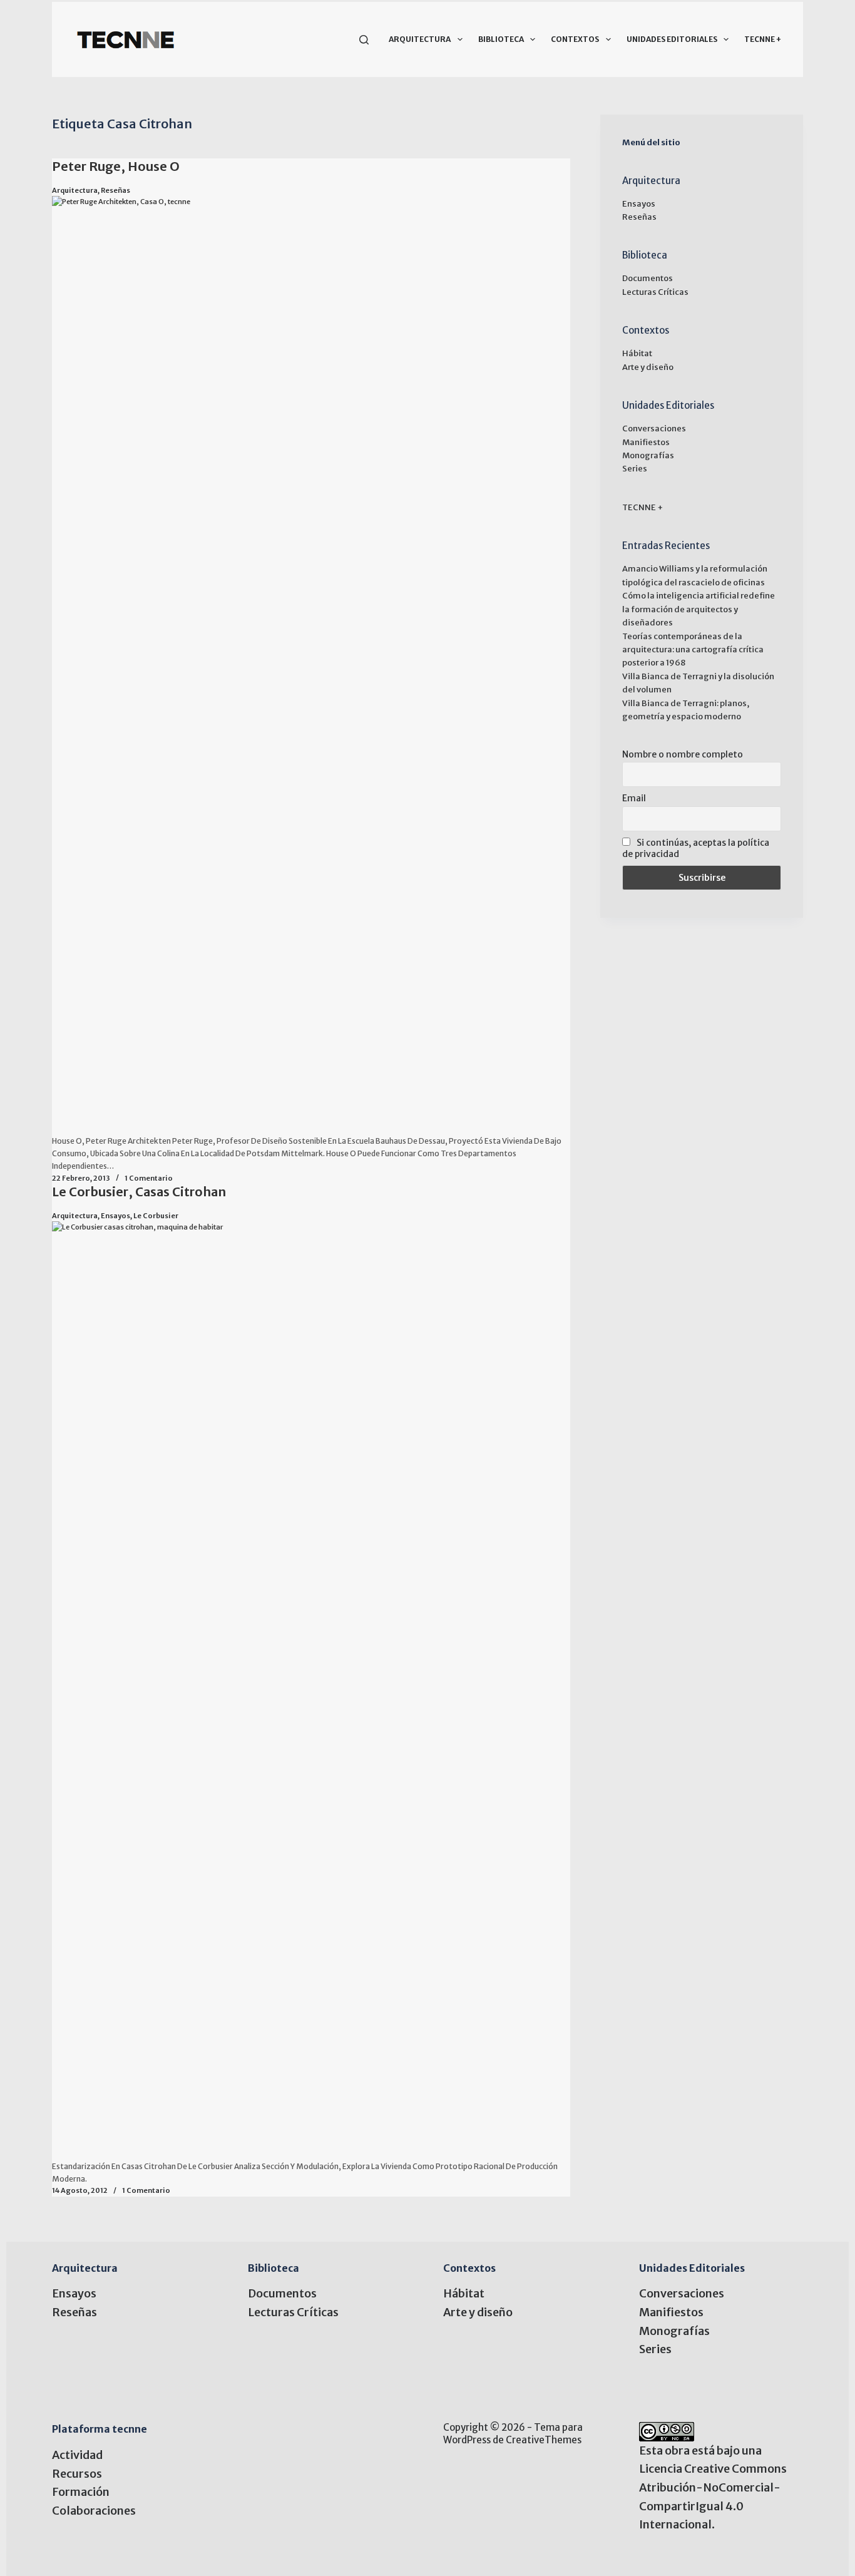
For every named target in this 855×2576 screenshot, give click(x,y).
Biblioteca (501, 39)
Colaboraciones (94, 2511)
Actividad (77, 2455)
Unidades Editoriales (672, 39)
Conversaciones (654, 428)
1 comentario (149, 1178)
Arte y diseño (648, 367)
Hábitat (637, 353)
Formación (81, 2492)
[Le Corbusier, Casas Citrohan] (311, 1691)
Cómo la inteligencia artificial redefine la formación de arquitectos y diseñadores (699, 609)
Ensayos (115, 1216)
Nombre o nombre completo (683, 754)
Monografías (648, 455)
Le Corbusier (156, 1216)
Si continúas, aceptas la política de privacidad (696, 848)
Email (634, 798)
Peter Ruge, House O (116, 166)
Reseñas (115, 190)
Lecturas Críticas (655, 292)
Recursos (77, 2474)
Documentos (648, 278)
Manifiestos (646, 442)
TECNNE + (763, 39)
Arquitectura (420, 39)
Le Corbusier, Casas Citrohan (139, 1192)
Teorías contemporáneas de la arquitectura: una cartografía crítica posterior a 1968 (693, 650)
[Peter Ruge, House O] (311, 665)
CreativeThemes (544, 2440)
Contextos (575, 39)
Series (635, 469)
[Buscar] (364, 40)
